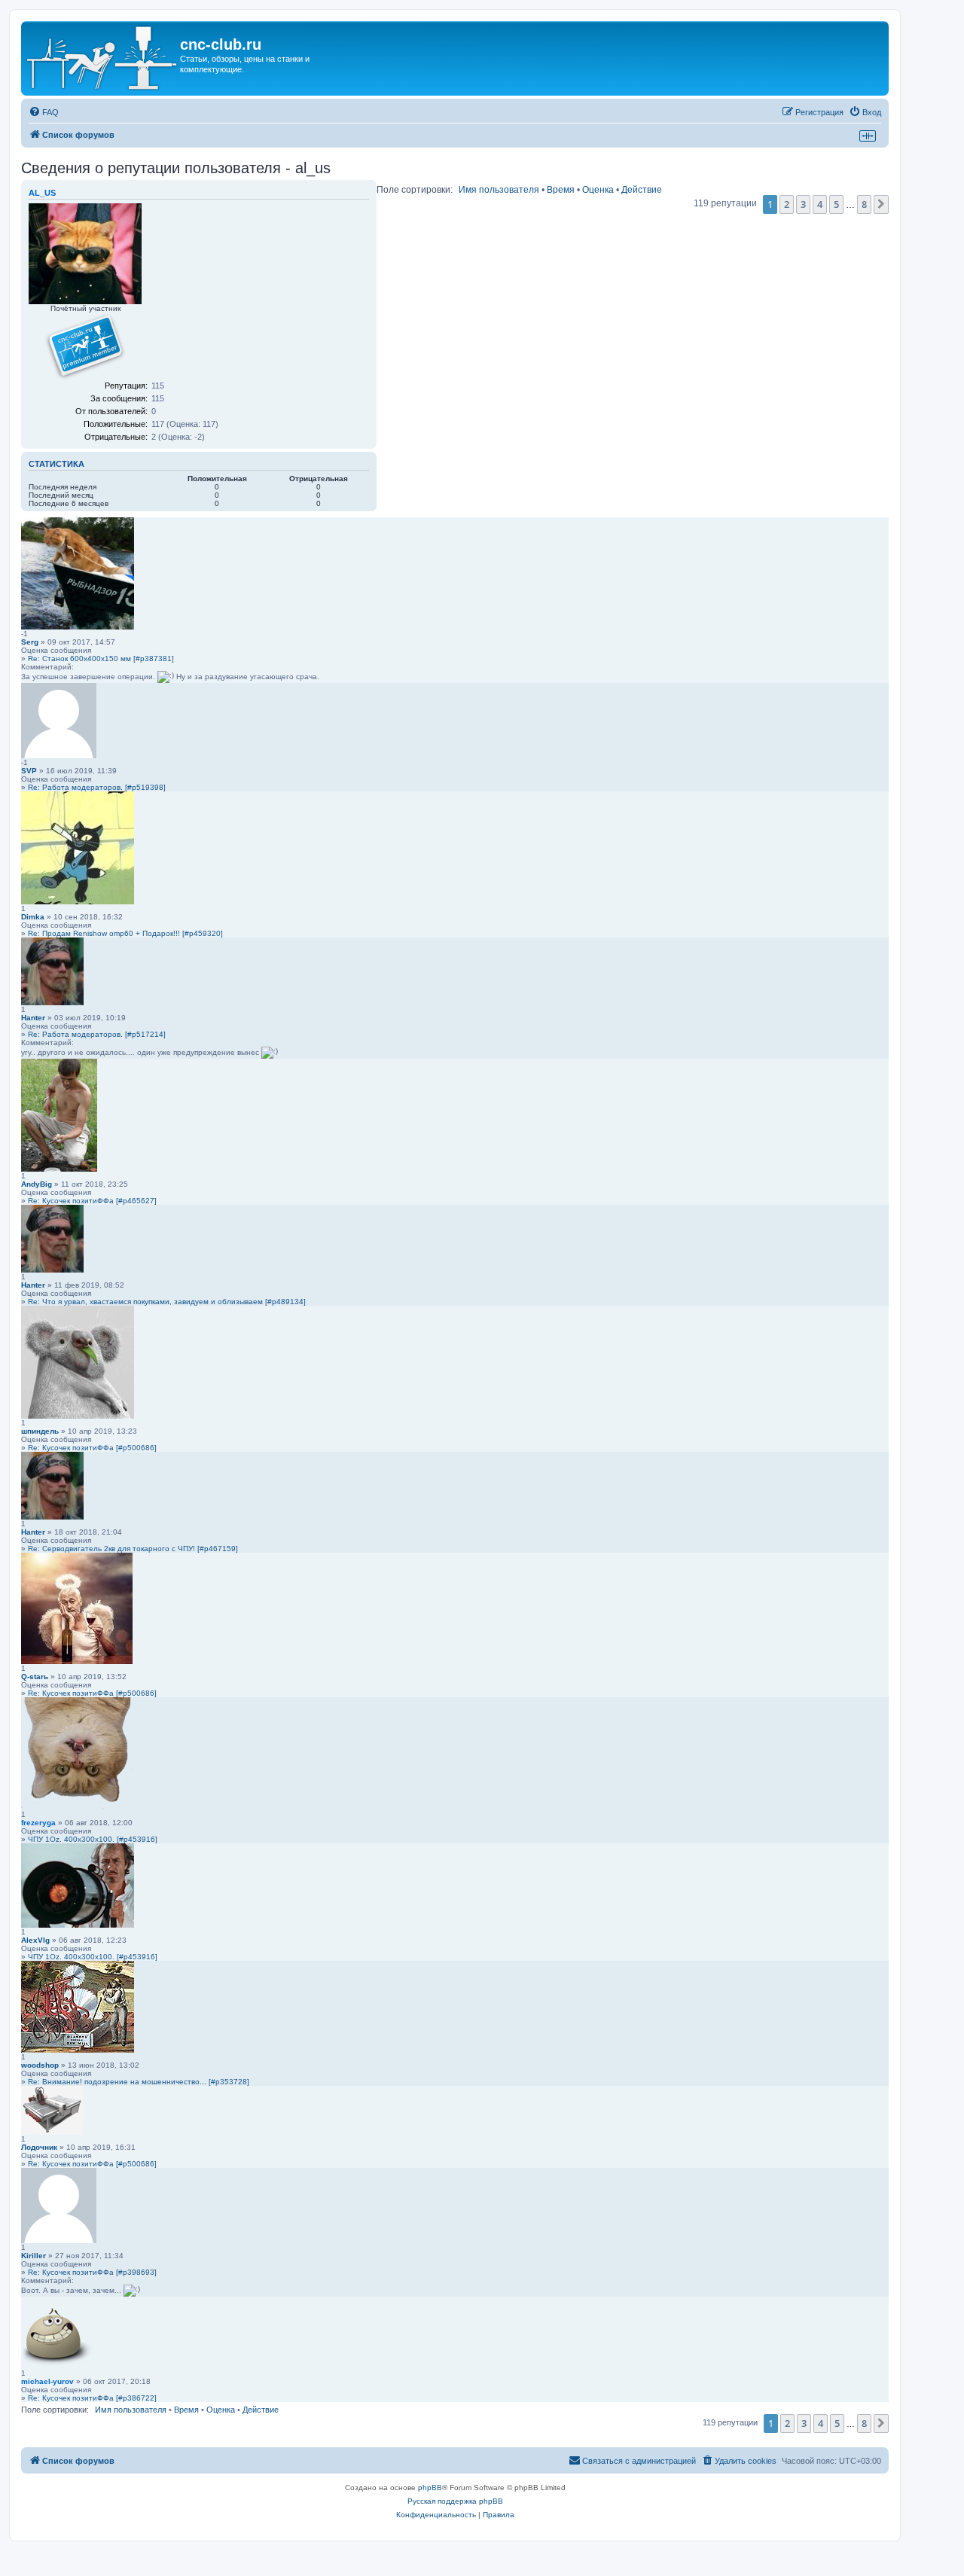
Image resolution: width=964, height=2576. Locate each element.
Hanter (33, 1018)
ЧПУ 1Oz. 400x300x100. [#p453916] (93, 1839)
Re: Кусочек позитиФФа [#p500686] (92, 1448)
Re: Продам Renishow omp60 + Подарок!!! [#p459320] (125, 933)
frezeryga (38, 1823)
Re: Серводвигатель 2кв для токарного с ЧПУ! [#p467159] (133, 1549)
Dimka (33, 917)
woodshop (40, 2065)
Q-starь (35, 1677)
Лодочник (39, 2147)
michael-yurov (47, 2381)
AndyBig (37, 1184)
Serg (30, 642)
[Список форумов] (102, 58)
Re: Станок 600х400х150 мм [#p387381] (101, 658)
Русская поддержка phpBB (455, 2501)
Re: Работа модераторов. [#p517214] (97, 1034)
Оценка (598, 190)
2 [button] (787, 204)
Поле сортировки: (415, 190)
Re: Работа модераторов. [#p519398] (97, 787)
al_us (42, 193)
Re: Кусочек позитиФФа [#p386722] (92, 2398)
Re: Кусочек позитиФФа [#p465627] (92, 1201)
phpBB (430, 2488)
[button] (881, 204)
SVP (29, 771)
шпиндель (40, 1431)
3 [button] (803, 204)
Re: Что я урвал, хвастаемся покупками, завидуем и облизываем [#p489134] (167, 1302)
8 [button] (864, 204)
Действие (642, 190)
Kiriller (34, 2256)
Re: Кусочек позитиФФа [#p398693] (92, 2272)
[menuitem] (44, 112)
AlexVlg (35, 1940)
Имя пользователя (499, 190)
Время (561, 190)
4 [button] (820, 204)
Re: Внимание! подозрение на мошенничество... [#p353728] (139, 2082)
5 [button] (836, 204)
